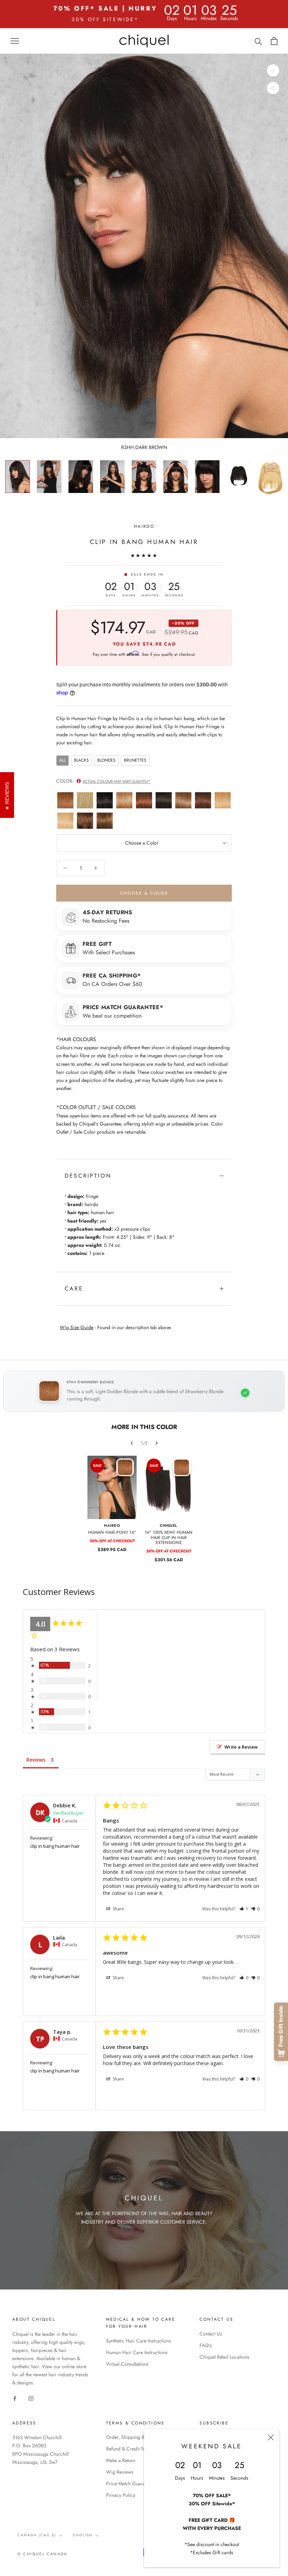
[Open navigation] (15, 41)
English (83, 2535)
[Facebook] (15, 2398)
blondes (106, 760)
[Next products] (157, 1443)
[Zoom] (273, 71)
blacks (81, 760)
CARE (74, 1289)
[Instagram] (31, 2398)
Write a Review (241, 1747)
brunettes (135, 760)
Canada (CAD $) (37, 2535)
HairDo (144, 526)
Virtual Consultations (127, 2364)
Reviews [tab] (36, 1760)
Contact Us (211, 2334)
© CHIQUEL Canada (42, 2554)
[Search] (258, 41)
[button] (244, 1909)
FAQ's (206, 2345)
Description (88, 1176)
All (63, 760)
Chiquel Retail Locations (224, 2357)
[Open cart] (274, 41)
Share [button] (118, 1909)
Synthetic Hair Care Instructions (139, 2341)
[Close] (271, 2437)
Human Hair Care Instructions (137, 2352)
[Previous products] (132, 1443)
